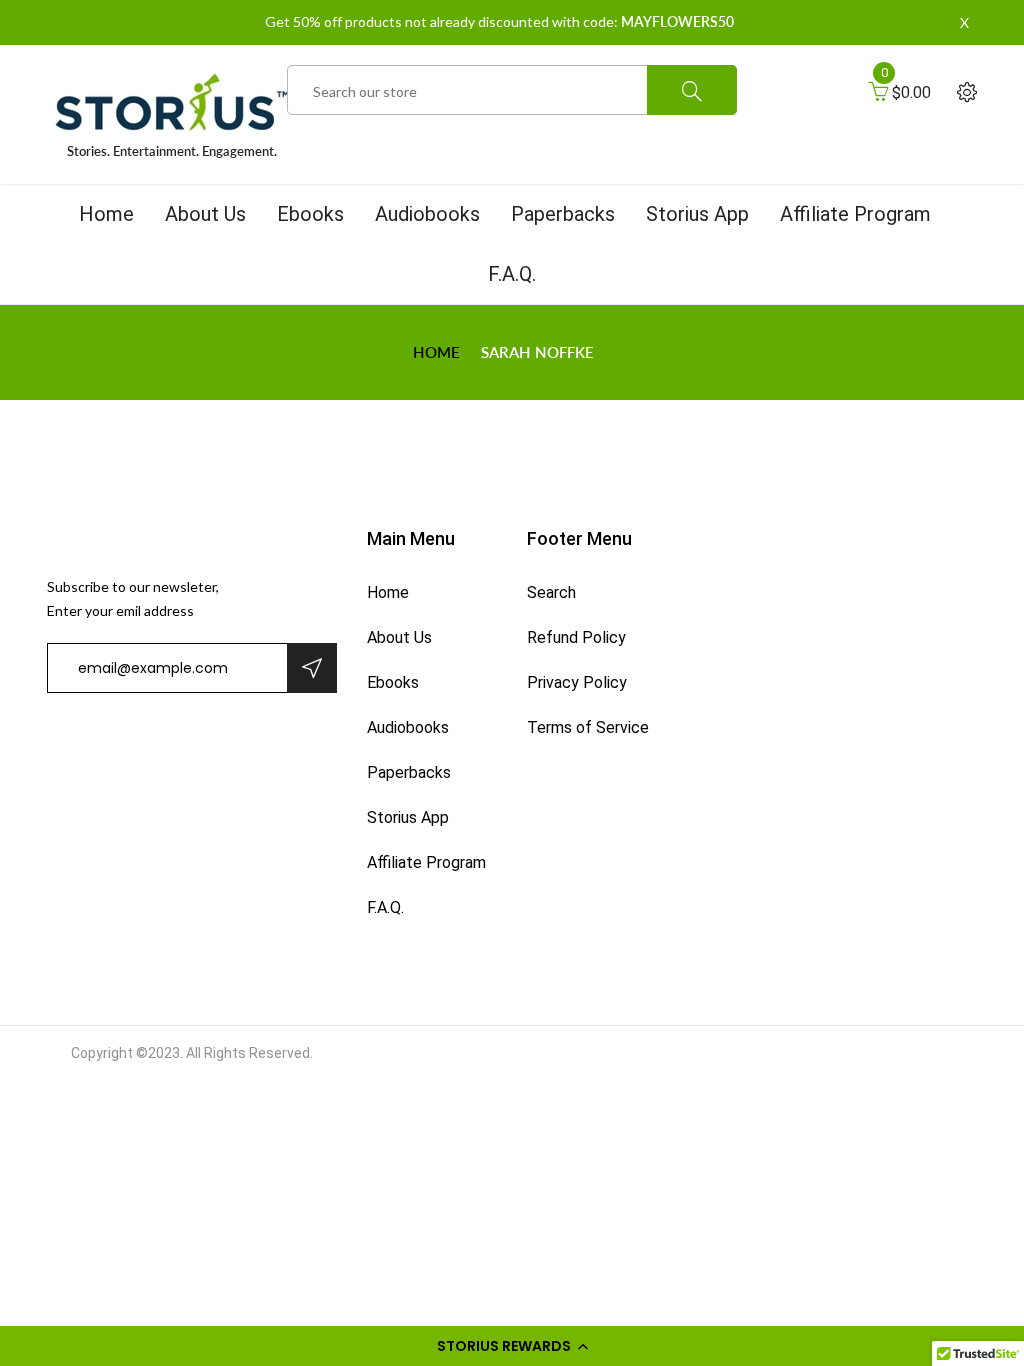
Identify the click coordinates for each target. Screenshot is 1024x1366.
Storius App (697, 214)
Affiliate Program (855, 214)
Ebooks (310, 214)
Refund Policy (576, 637)
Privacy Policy (577, 682)
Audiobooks (427, 214)
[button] (512, 1346)
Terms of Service (588, 727)
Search (551, 592)
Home (106, 214)
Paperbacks (563, 214)
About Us (205, 214)
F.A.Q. (512, 274)
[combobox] (512, 91)
